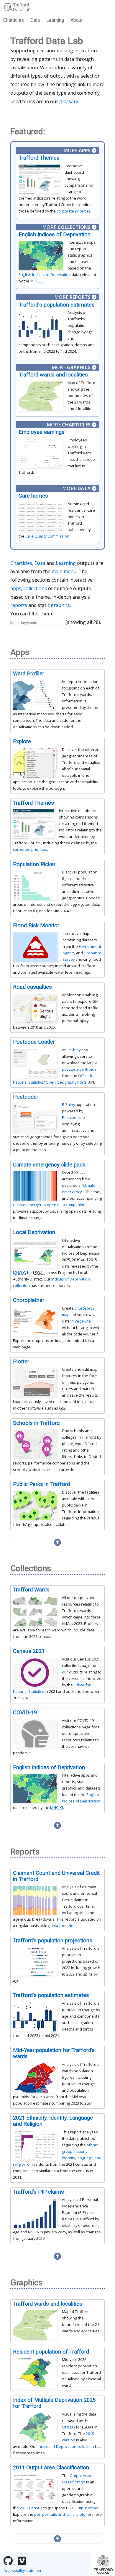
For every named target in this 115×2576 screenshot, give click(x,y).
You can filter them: (32, 614)
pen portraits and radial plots (60, 2514)
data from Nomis (65, 1926)
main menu (64, 571)
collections (35, 588)
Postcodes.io (73, 1117)
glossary (69, 101)
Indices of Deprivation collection (66, 2446)
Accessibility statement (24, 2570)
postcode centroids (79, 1069)
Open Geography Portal (67, 1082)
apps (16, 588)
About (77, 20)
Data (35, 20)
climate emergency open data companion (49, 1205)
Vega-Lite (83, 1321)
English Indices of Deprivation (45, 274)
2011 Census (31, 2508)
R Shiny (74, 1050)
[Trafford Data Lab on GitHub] (8, 2561)
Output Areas (86, 2508)
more (77, 150)
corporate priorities (74, 211)
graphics (60, 605)
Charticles (14, 20)
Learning (55, 20)
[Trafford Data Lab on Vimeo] (22, 2561)
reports (19, 605)
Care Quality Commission (47, 536)
